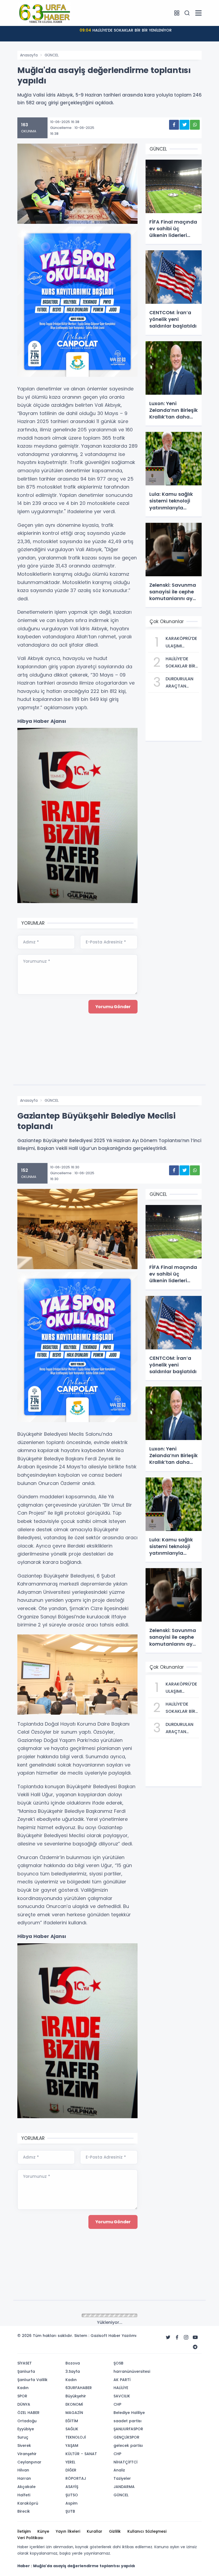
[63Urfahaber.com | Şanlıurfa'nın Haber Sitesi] (44, 13)
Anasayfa (29, 55)
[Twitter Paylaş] (184, 125)
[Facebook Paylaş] (174, 125)
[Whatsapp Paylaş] (195, 125)
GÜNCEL (52, 55)
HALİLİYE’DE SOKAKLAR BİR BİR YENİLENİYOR (126, 30)
